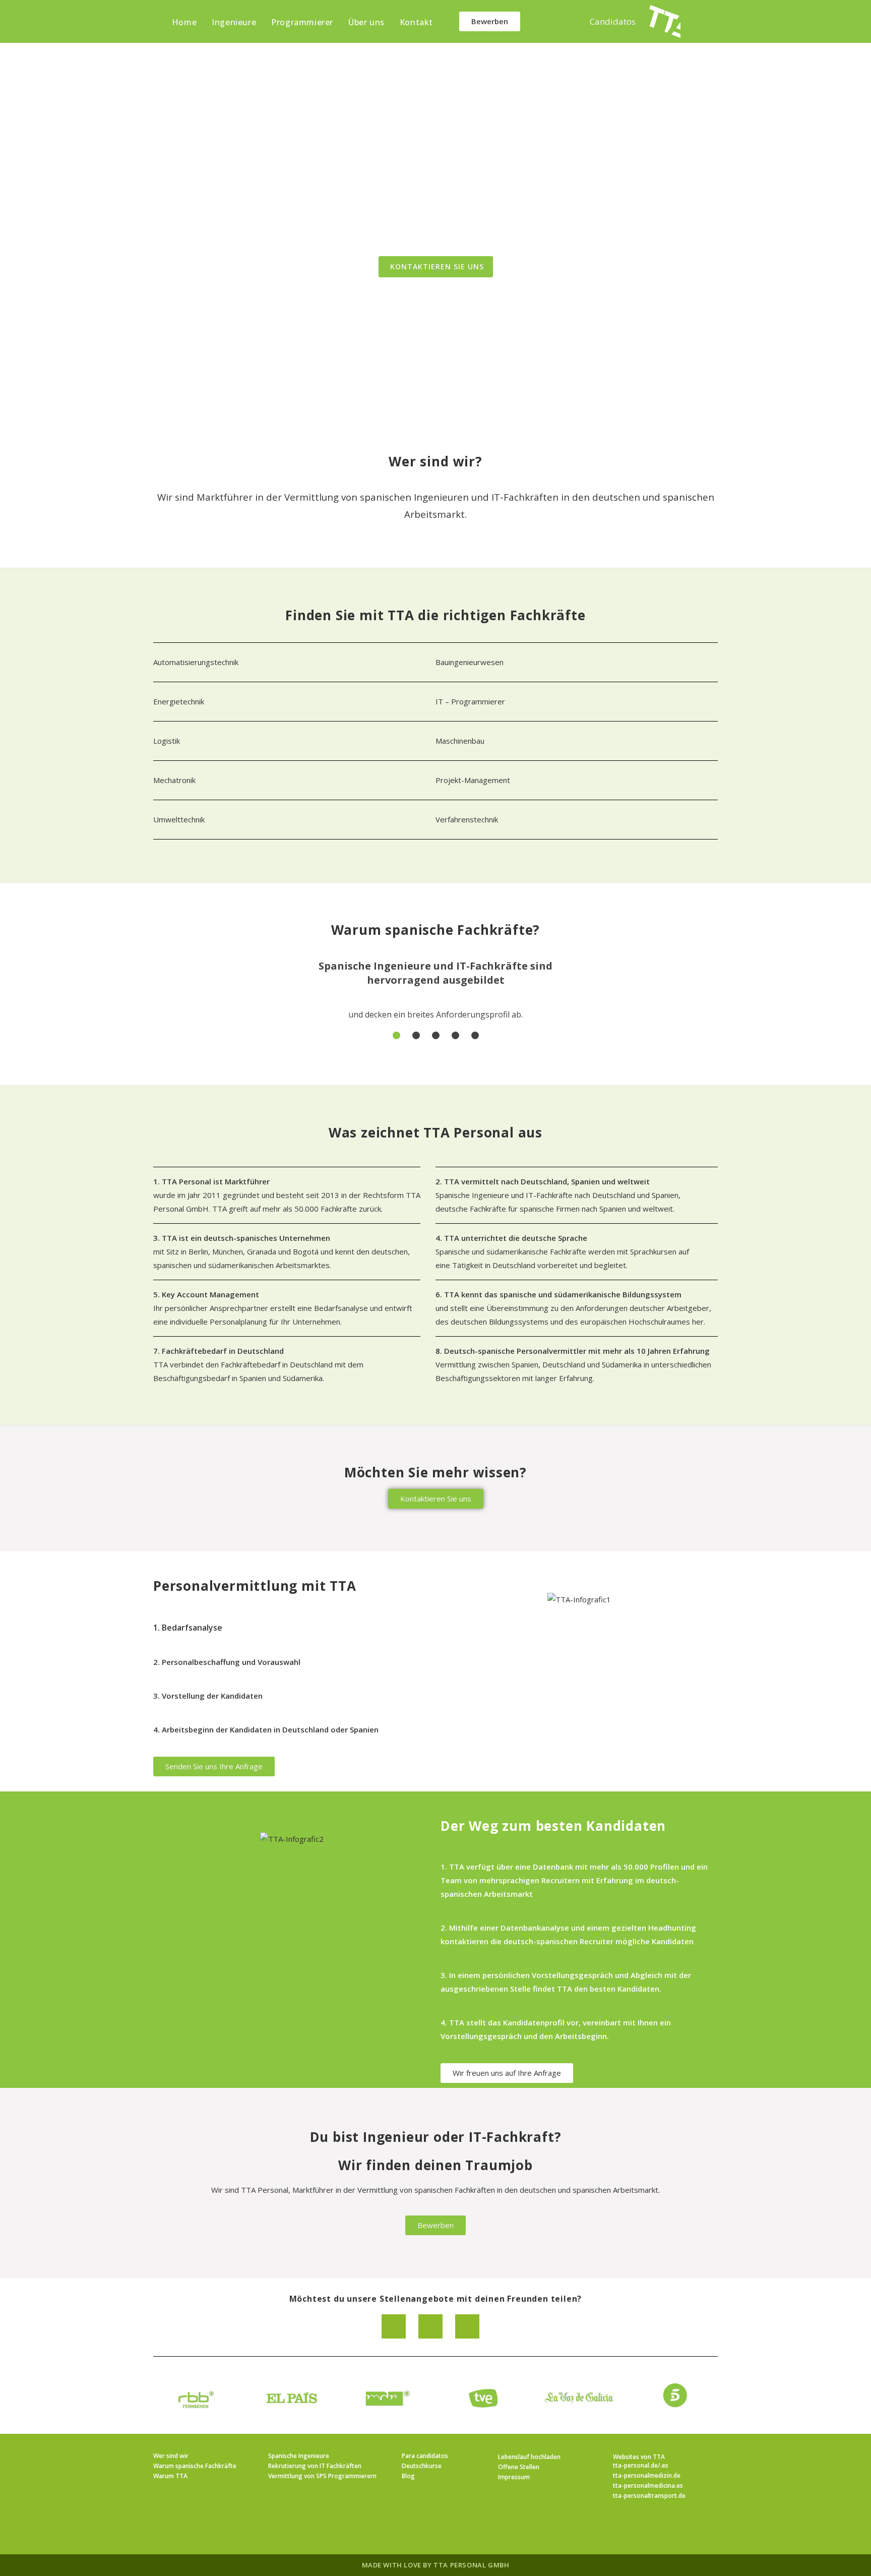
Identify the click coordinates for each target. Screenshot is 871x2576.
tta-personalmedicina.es (648, 2485)
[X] (375, 2529)
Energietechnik (180, 701)
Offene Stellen (519, 2467)
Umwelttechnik (179, 819)
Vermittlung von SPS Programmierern (322, 2476)
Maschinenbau (460, 741)
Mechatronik (174, 780)
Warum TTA (170, 2476)
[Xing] (472, 2529)
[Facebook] (430, 2326)
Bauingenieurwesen (470, 662)
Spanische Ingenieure (299, 2456)
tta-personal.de (635, 2465)
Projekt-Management (473, 780)
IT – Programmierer (470, 701)
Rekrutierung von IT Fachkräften (315, 2466)
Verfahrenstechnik (467, 819)
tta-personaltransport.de (649, 2496)
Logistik (167, 741)
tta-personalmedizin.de (647, 2475)
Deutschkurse (422, 2466)
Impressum (514, 2477)
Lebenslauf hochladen (529, 2457)
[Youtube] (496, 2529)
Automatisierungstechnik (196, 662)
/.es (663, 2465)
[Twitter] (467, 2326)
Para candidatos (425, 2456)
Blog (408, 2476)
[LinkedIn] (448, 2529)
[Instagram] (423, 2529)
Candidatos (613, 21)
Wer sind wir (171, 2456)
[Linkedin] (394, 2326)
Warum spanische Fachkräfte (195, 2466)
